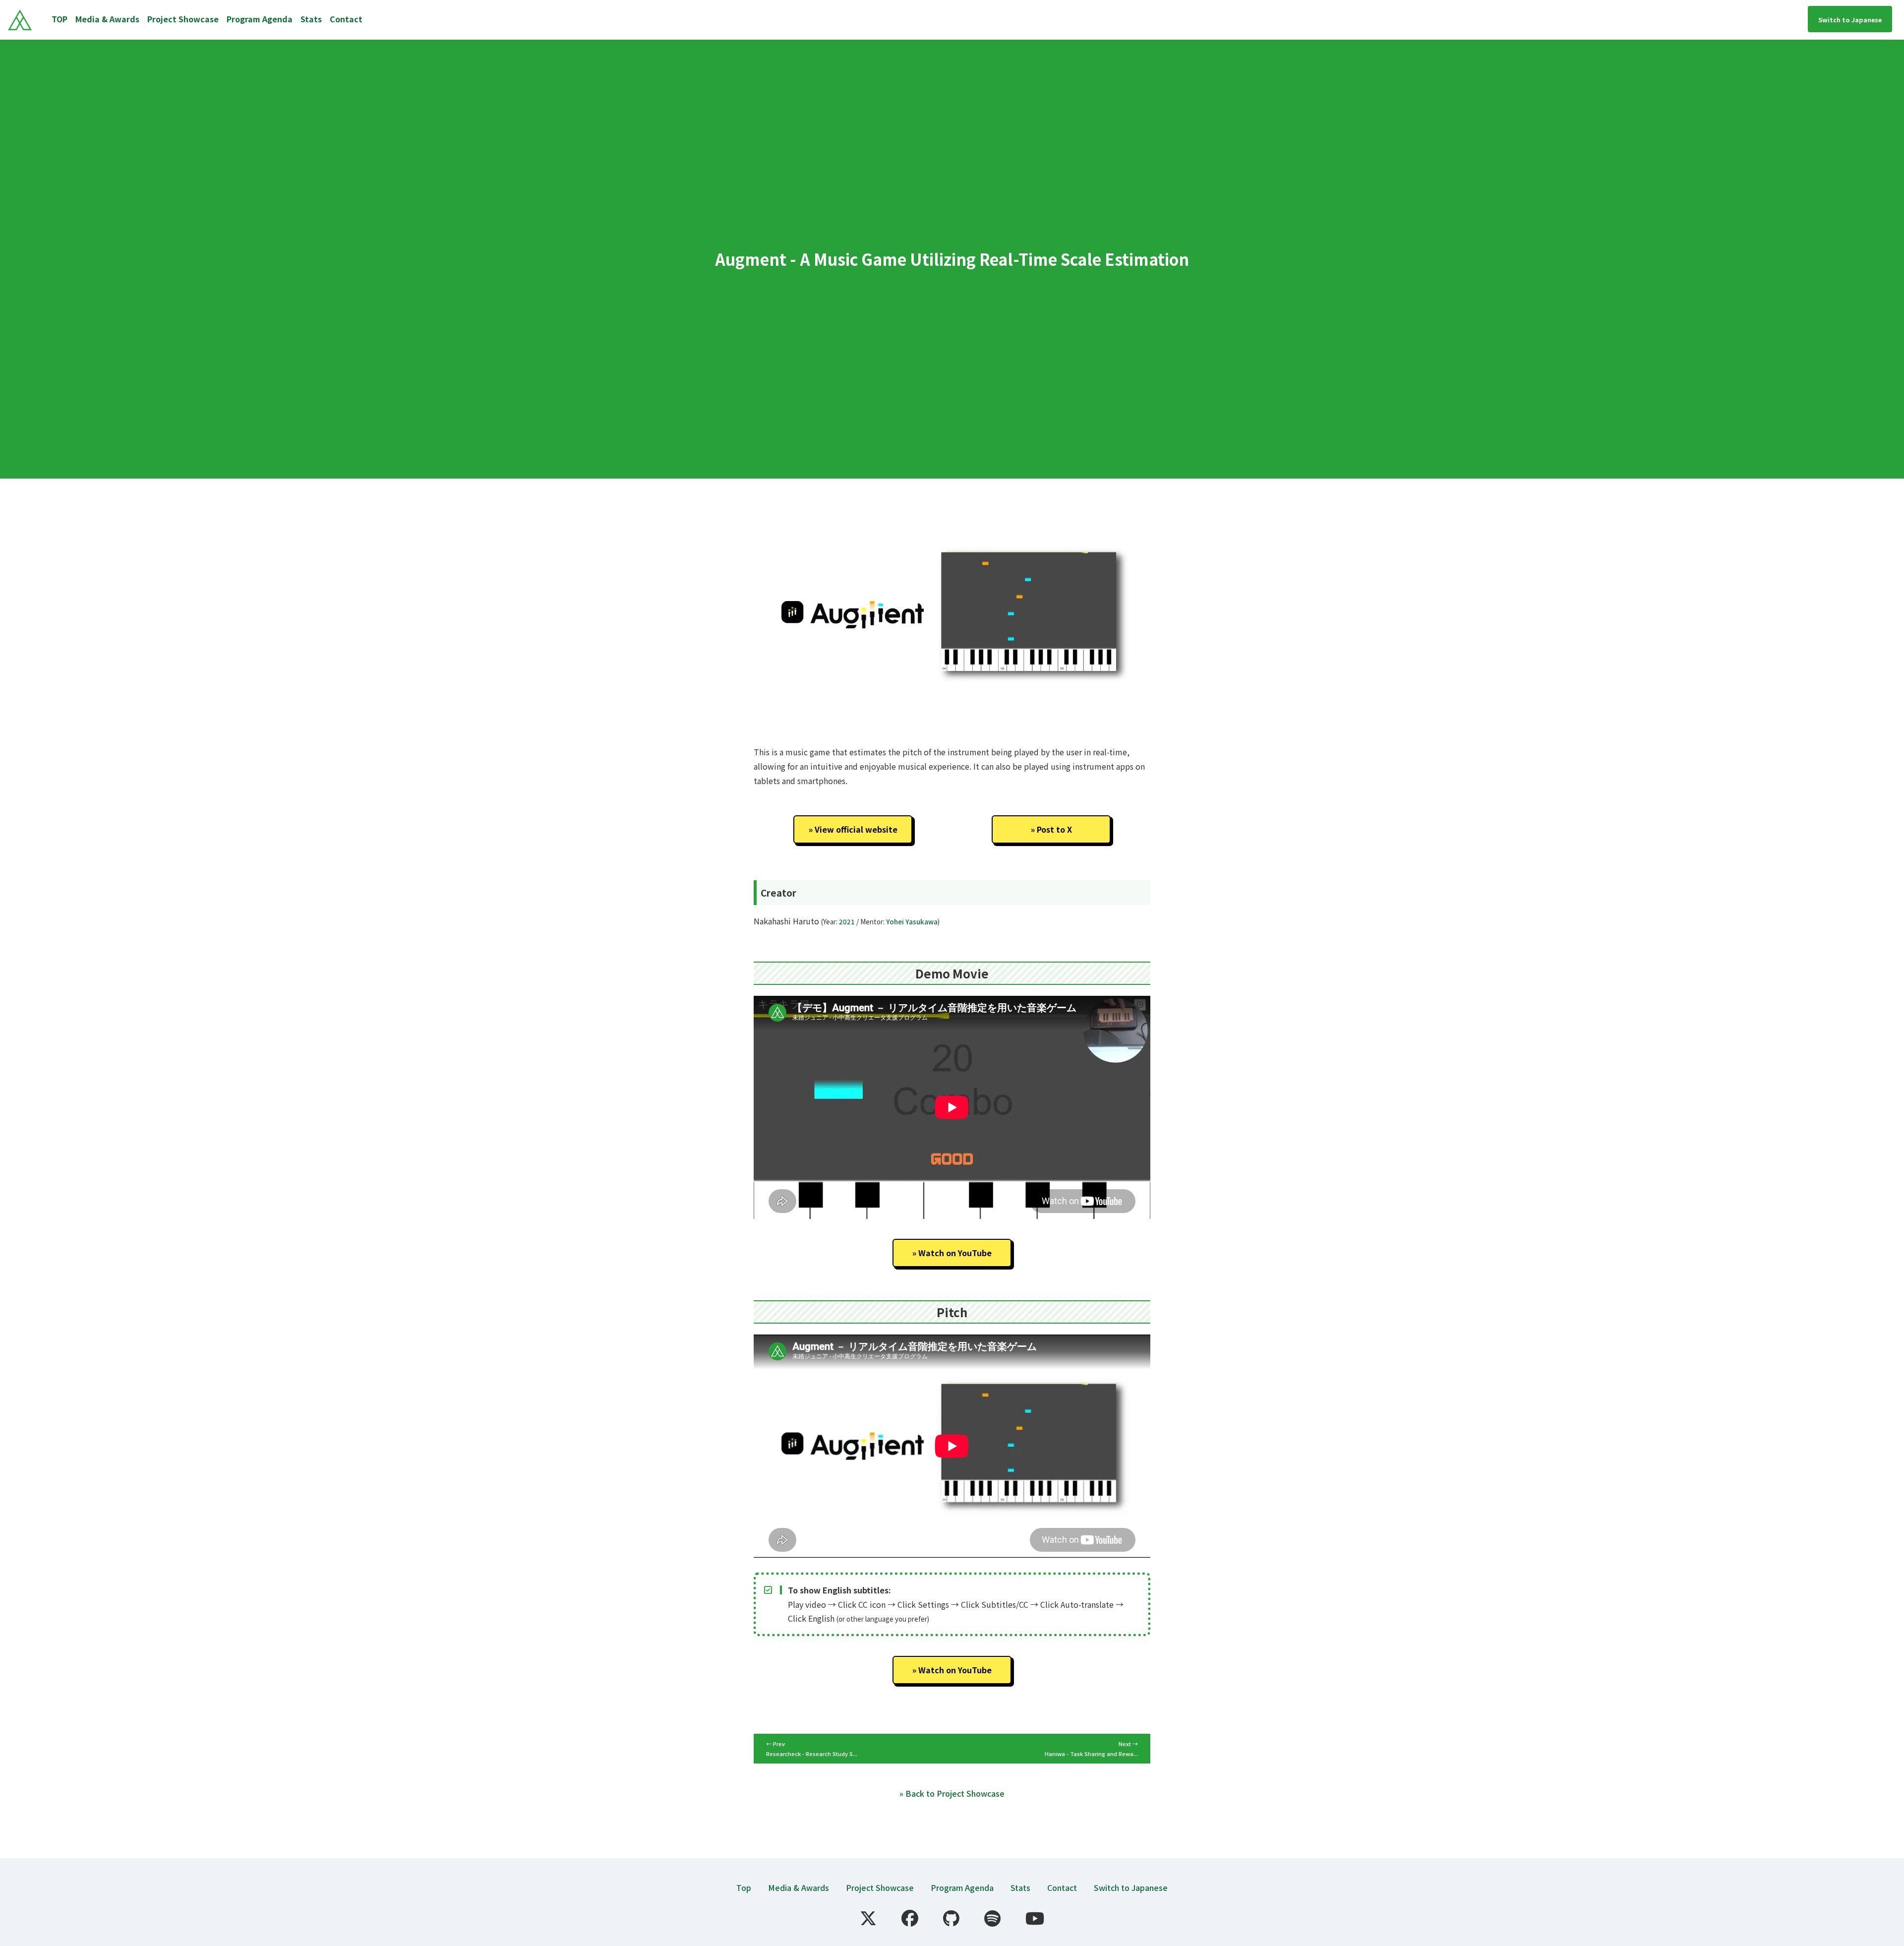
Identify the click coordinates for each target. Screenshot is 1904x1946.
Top (744, 1887)
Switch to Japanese (1131, 1887)
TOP (59, 19)
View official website (856, 829)
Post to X (1054, 829)
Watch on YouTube (955, 1253)
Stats (311, 19)
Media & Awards (107, 19)
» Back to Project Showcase (952, 1793)
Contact (346, 19)
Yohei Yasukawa (912, 922)
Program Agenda (260, 19)
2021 (847, 922)
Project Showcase (183, 19)
